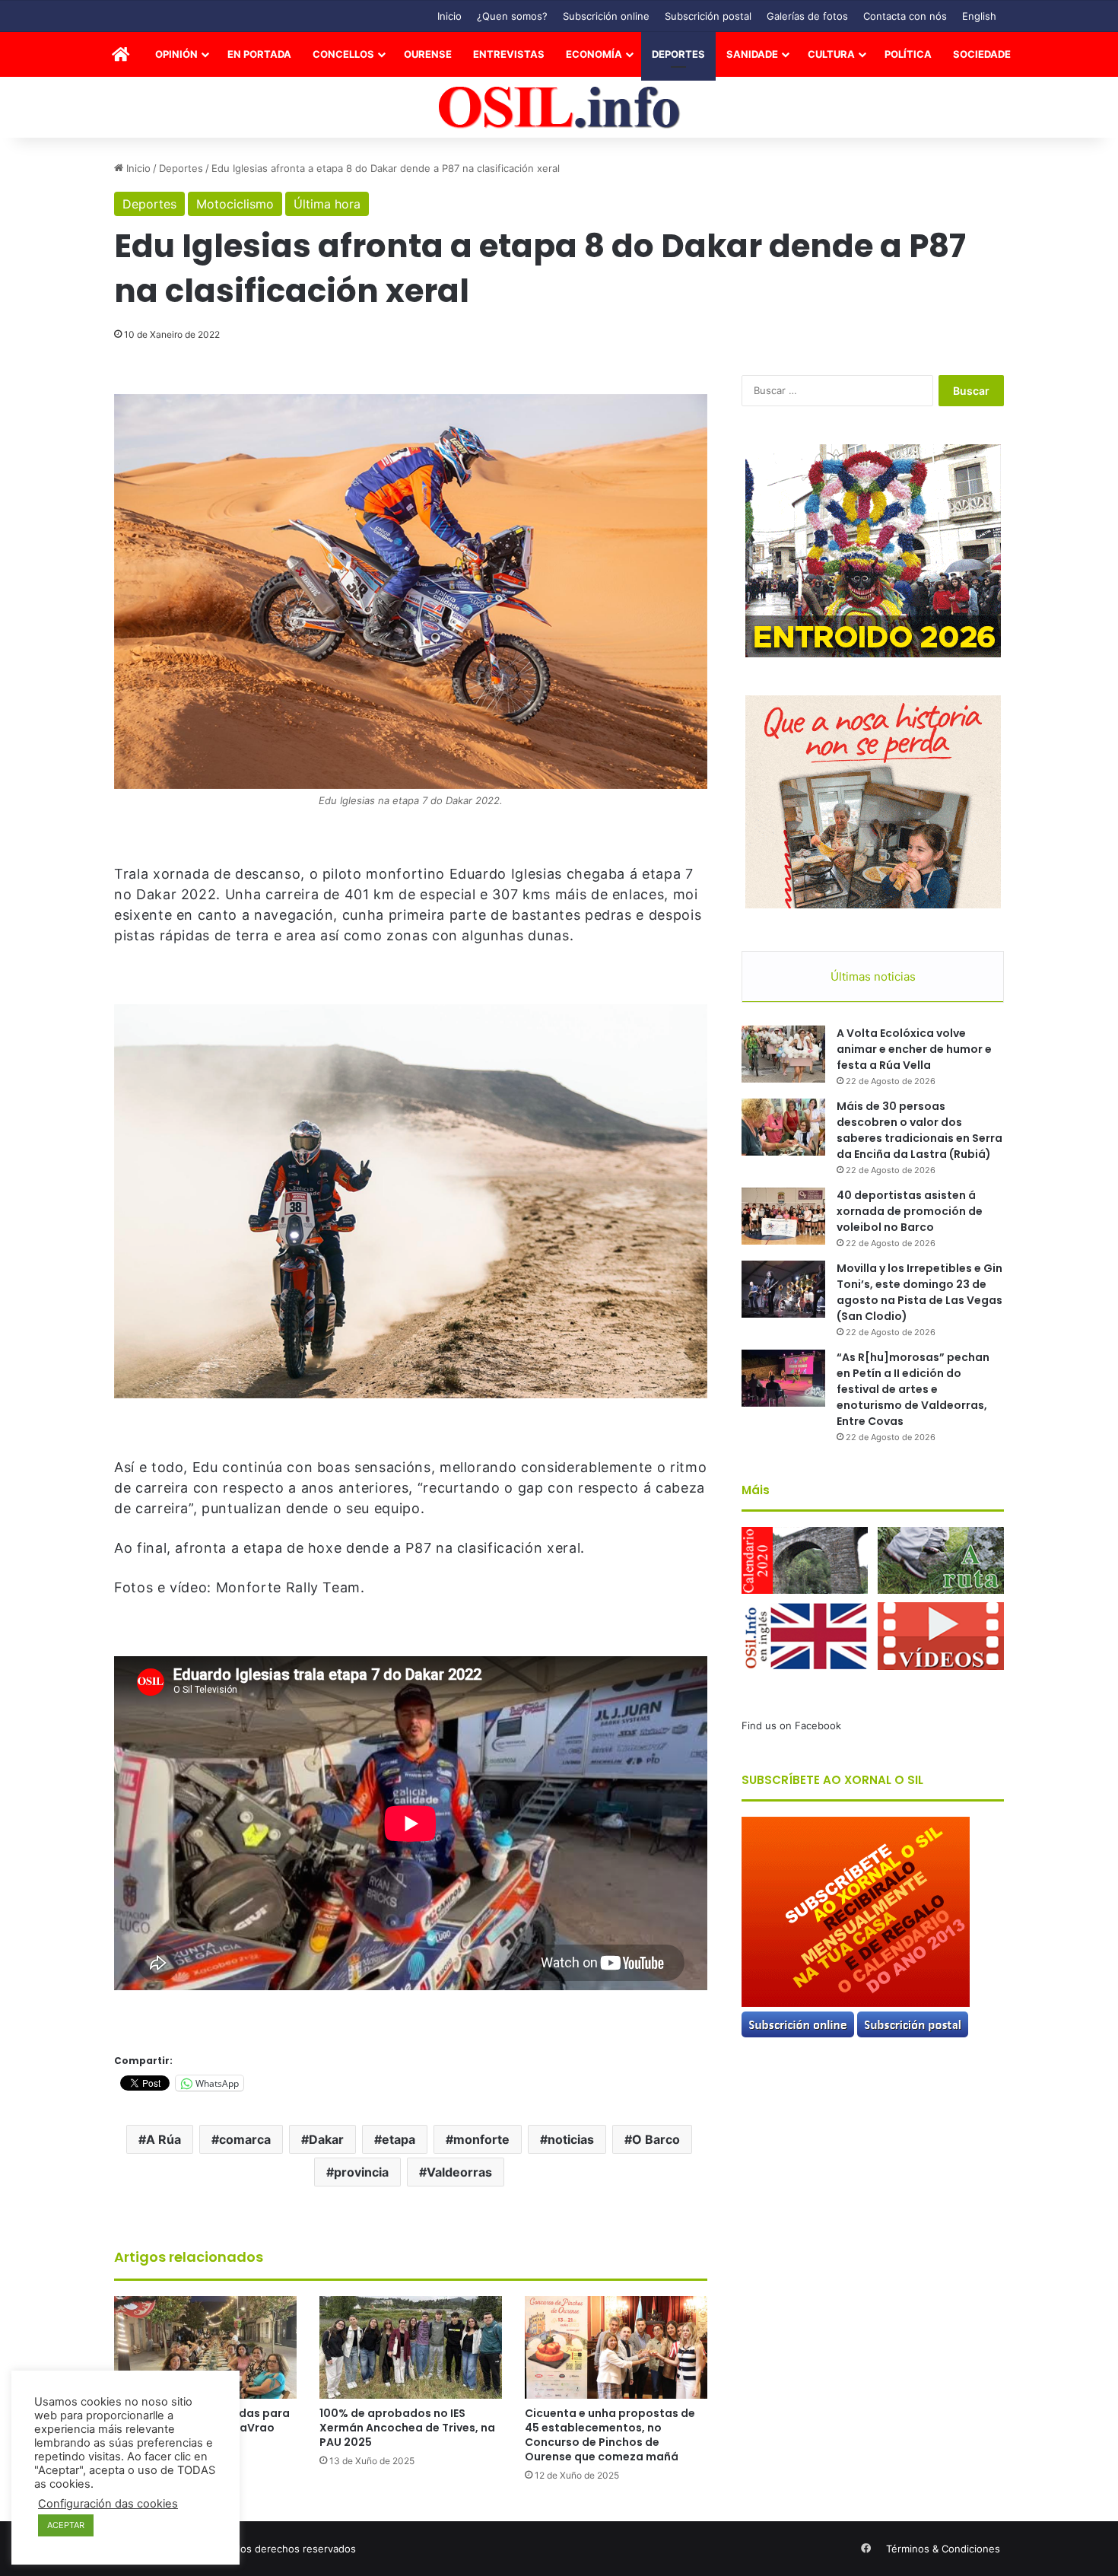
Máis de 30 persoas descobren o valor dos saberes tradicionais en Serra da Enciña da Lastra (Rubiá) (919, 1130)
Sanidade (752, 54)
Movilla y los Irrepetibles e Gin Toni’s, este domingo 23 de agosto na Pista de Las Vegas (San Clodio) (919, 1292)
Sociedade (982, 54)
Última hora (327, 204)
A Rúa (164, 2139)
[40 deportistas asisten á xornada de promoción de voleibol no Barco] (783, 1216)
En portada (259, 54)
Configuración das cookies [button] (108, 2504)
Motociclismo (235, 204)
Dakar (326, 2139)
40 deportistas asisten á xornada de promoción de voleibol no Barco (910, 1211)
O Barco (656, 2139)
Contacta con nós (905, 16)
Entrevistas (509, 54)
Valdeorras (459, 2172)
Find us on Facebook (791, 1725)
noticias (571, 2139)
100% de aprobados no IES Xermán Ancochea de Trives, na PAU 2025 (407, 2428)
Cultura (831, 54)
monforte (481, 2139)
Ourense (428, 54)
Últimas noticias (873, 976)
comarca (245, 2139)
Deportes (678, 54)
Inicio (449, 16)
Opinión (176, 54)
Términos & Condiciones (943, 2549)
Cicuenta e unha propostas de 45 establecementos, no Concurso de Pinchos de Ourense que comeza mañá (610, 2435)
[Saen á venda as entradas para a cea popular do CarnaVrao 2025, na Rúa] (205, 2347)
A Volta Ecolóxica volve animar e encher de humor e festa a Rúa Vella (914, 1049)
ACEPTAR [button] (66, 2525)
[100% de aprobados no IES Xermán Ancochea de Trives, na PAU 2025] (411, 2347)
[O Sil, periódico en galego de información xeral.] (559, 108)
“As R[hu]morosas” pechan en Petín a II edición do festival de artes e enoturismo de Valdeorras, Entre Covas (913, 1389)
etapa (399, 2139)
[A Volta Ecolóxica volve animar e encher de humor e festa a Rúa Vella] (783, 1054)
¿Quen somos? (512, 16)
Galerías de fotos (807, 16)
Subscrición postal (708, 16)
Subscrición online (606, 16)
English (979, 16)
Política (908, 54)
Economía (594, 54)
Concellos (343, 54)
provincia (361, 2172)
